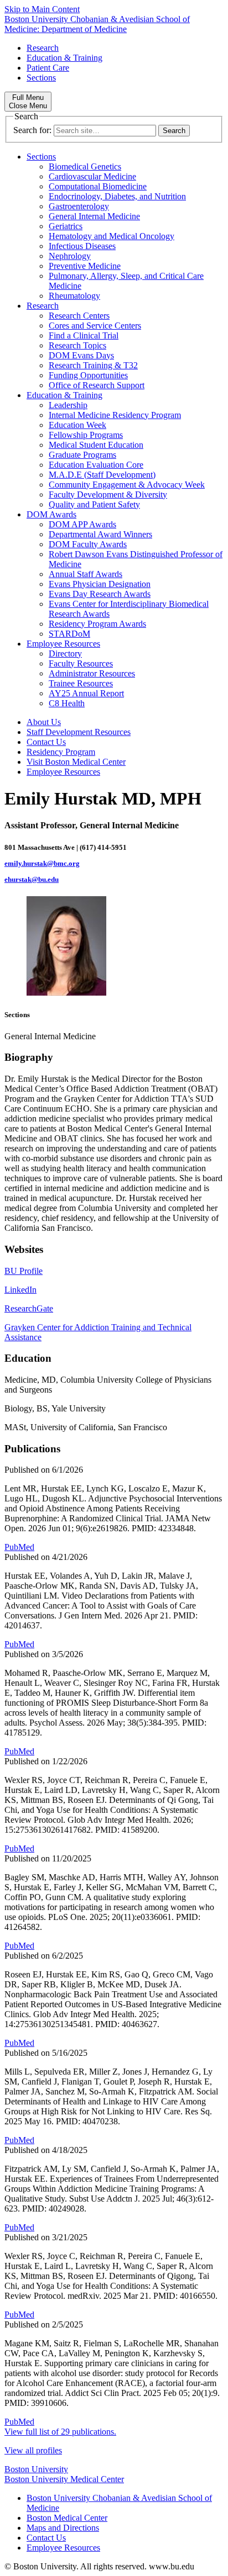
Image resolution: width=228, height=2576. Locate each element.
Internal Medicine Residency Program (115, 415)
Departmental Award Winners (100, 534)
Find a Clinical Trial (84, 335)
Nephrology (70, 256)
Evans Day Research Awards (100, 594)
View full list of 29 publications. (60, 2432)
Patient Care (48, 68)
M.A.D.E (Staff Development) (102, 475)
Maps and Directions (63, 2528)
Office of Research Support (97, 385)
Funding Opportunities (88, 375)
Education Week (77, 425)
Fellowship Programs (86, 435)
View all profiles (33, 2450)
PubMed (19, 1547)
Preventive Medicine (85, 266)
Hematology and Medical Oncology (112, 236)
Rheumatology (74, 296)
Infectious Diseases (82, 246)
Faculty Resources (81, 663)
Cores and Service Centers (95, 326)
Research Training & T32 (93, 365)
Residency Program (61, 752)
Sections (41, 78)
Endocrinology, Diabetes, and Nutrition (117, 196)
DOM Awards (51, 514)
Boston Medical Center (67, 2518)
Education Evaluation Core (96, 465)
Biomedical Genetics (85, 166)
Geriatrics (66, 226)
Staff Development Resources (79, 732)
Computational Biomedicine (98, 186)
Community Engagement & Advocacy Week (127, 485)
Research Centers (79, 316)
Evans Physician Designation (100, 584)
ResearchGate (29, 1308)
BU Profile (24, 1271)
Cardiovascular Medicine (92, 176)
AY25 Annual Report (86, 693)
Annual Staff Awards (85, 574)
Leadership (68, 405)
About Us (44, 722)
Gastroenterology (79, 206)
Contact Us (46, 742)
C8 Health (67, 703)
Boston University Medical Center (64, 2479)
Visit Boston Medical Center (76, 762)
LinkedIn (20, 1290)
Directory (65, 654)
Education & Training (64, 58)
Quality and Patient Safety (94, 504)
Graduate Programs (82, 455)
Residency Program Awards (97, 624)
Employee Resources (63, 644)
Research (43, 48)
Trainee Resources (81, 683)
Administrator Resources (92, 673)
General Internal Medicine (94, 216)
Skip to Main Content (42, 9)
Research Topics (77, 345)
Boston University (36, 2469)
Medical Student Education (96, 445)
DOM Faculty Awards (88, 544)
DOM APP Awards (82, 524)
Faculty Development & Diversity (108, 494)
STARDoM (69, 634)
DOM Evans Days (81, 355)
